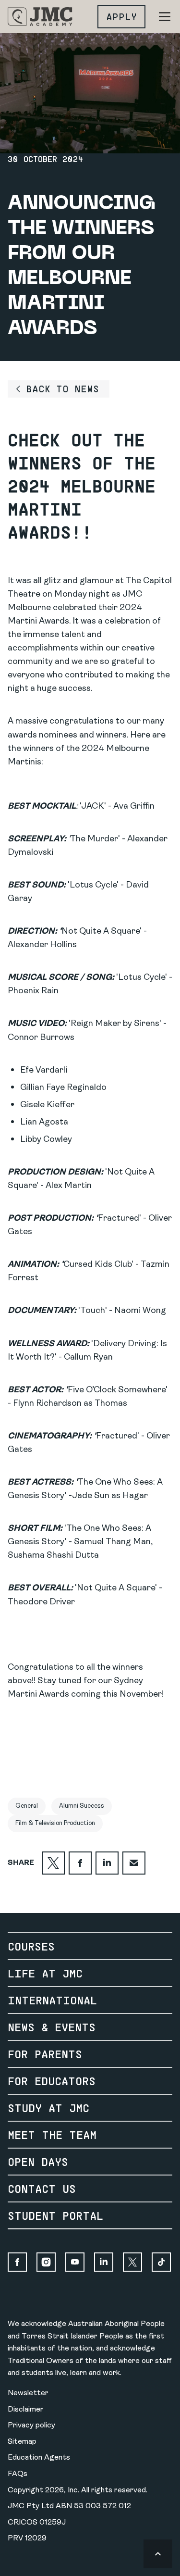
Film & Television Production (55, 1823)
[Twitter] (132, 2262)
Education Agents (39, 2458)
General (27, 1806)
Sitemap (22, 2442)
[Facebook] (17, 2262)
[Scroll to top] (158, 2554)
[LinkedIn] (104, 2262)
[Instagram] (46, 2262)
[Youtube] (75, 2262)
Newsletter (28, 2393)
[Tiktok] (161, 2262)
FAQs (18, 2474)
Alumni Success (82, 1806)
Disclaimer (26, 2410)
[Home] (40, 17)
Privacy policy (31, 2426)
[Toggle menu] (165, 17)
